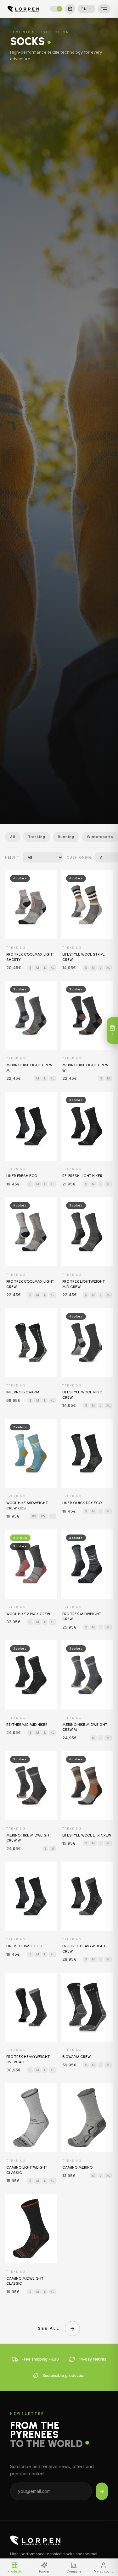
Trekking (37, 837)
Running (66, 837)
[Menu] (104, 9)
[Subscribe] (102, 2491)
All (13, 837)
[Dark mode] (56, 9)
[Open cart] (70, 9)
